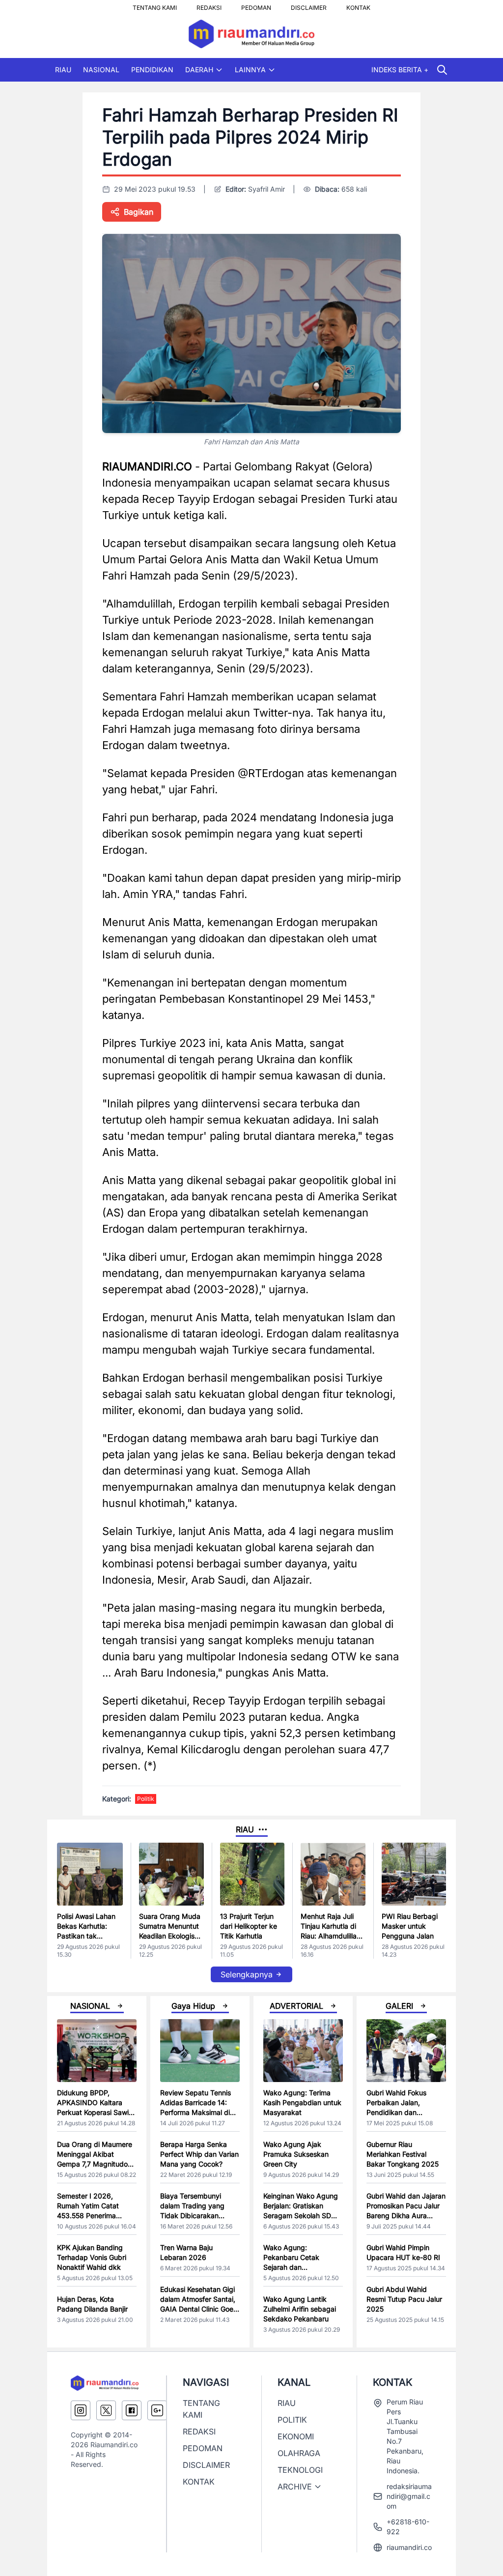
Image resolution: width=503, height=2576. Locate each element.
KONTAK (358, 5)
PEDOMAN (256, 5)
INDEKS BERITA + (400, 70)
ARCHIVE (295, 2487)
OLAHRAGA (299, 2453)
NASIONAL (101, 70)
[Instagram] (81, 2410)
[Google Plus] (157, 2410)
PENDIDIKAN (152, 70)
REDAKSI (209, 5)
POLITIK (292, 2420)
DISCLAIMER (309, 5)
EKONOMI (296, 2436)
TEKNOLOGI (300, 2470)
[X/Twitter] (106, 2410)
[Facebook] (132, 2410)
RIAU (63, 70)
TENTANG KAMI (155, 5)
